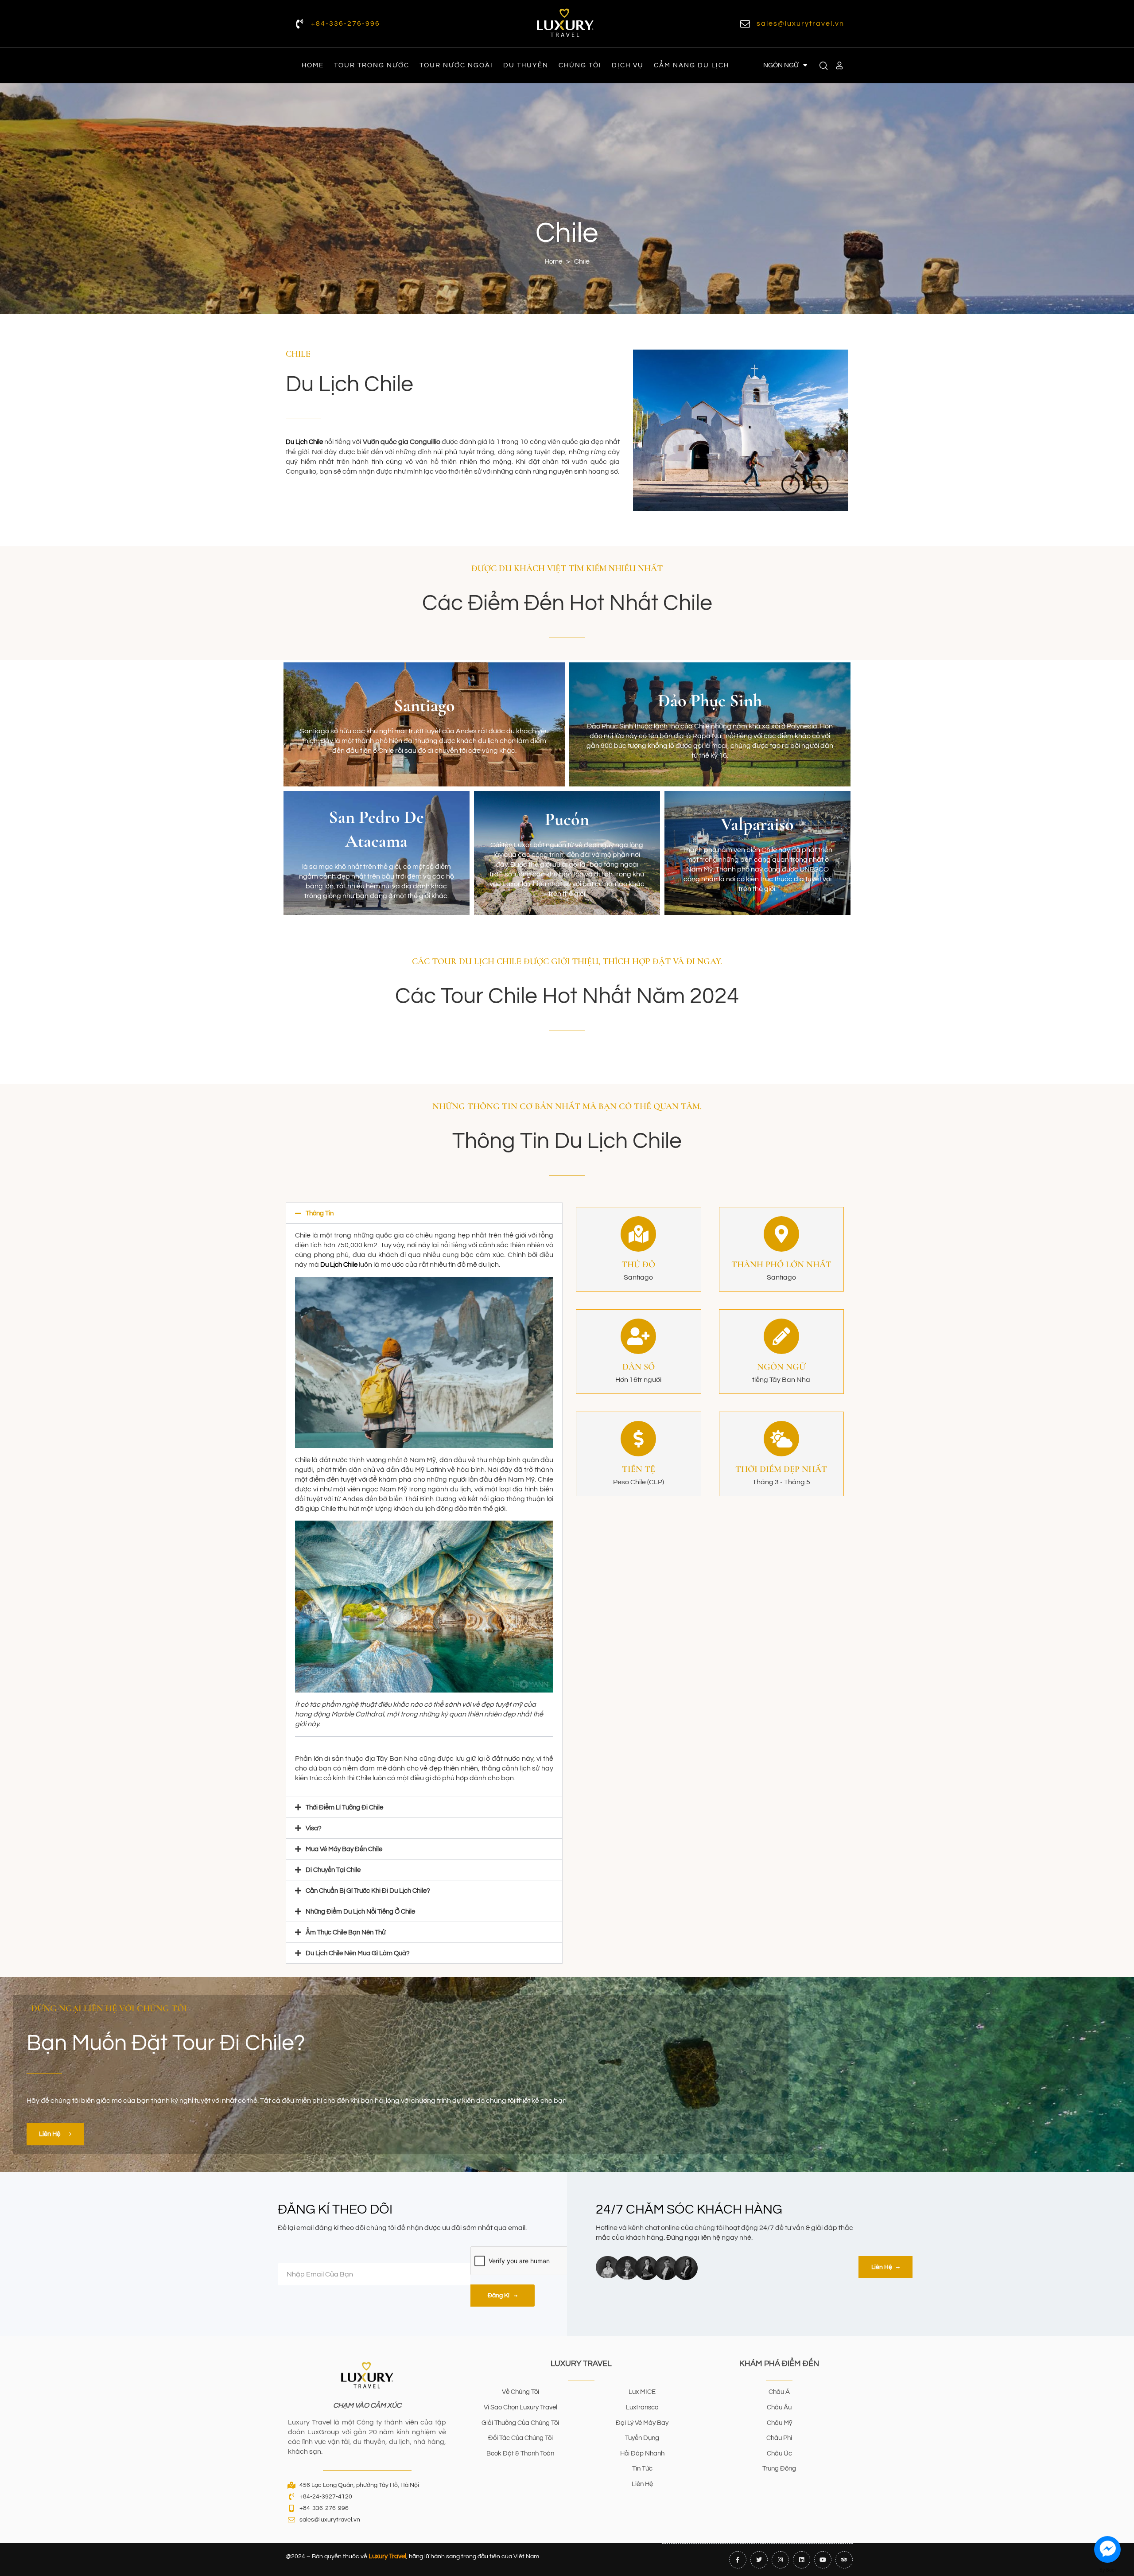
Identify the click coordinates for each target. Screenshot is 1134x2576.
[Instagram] (780, 2560)
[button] (424, 1213)
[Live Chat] (1107, 2549)
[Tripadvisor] (844, 2560)
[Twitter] (759, 2560)
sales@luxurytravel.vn (800, 23)
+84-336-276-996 (346, 23)
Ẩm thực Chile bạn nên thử (346, 1932)
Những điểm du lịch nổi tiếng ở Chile (360, 1912)
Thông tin (320, 1213)
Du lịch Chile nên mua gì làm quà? (358, 1953)
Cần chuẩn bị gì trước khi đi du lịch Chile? (368, 1891)
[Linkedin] (802, 2560)
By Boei (1108, 2570)
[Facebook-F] (738, 2560)
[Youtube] (823, 2560)
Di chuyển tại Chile (333, 1870)
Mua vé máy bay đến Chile (344, 1849)
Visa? (314, 1828)
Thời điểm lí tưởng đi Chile (344, 1807)
